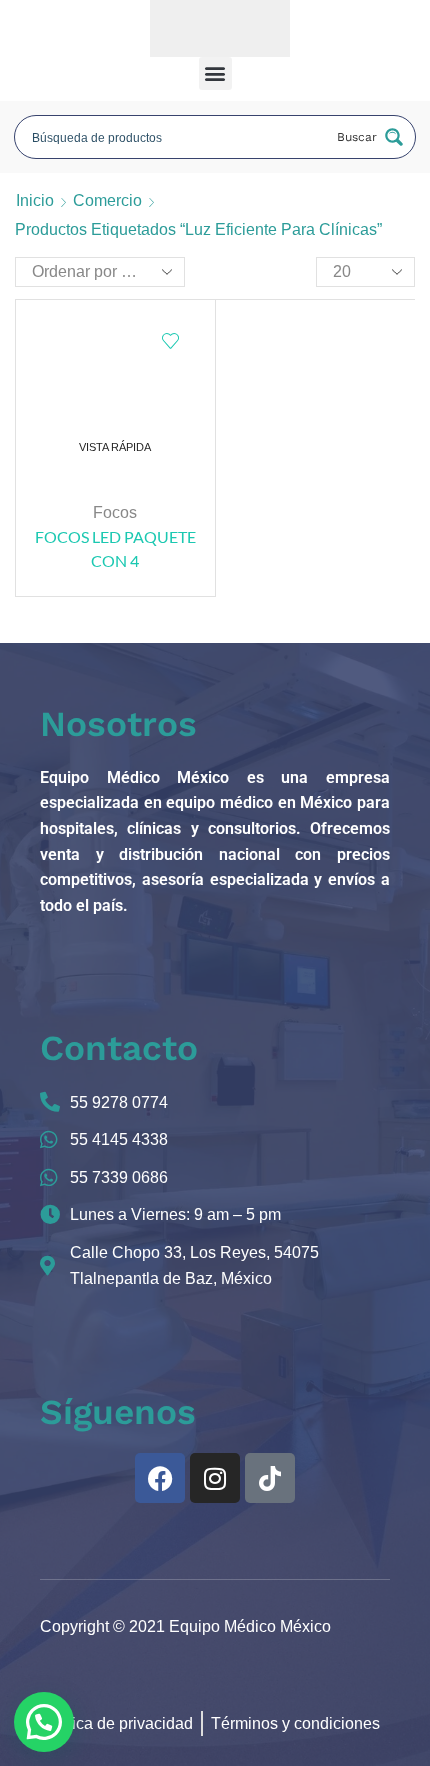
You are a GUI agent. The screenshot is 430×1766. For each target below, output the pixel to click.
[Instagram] (215, 1478)
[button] (215, 73)
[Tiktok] (270, 1478)
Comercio (107, 200)
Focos (115, 512)
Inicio (35, 200)
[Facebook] (160, 1478)
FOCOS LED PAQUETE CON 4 (115, 548)
